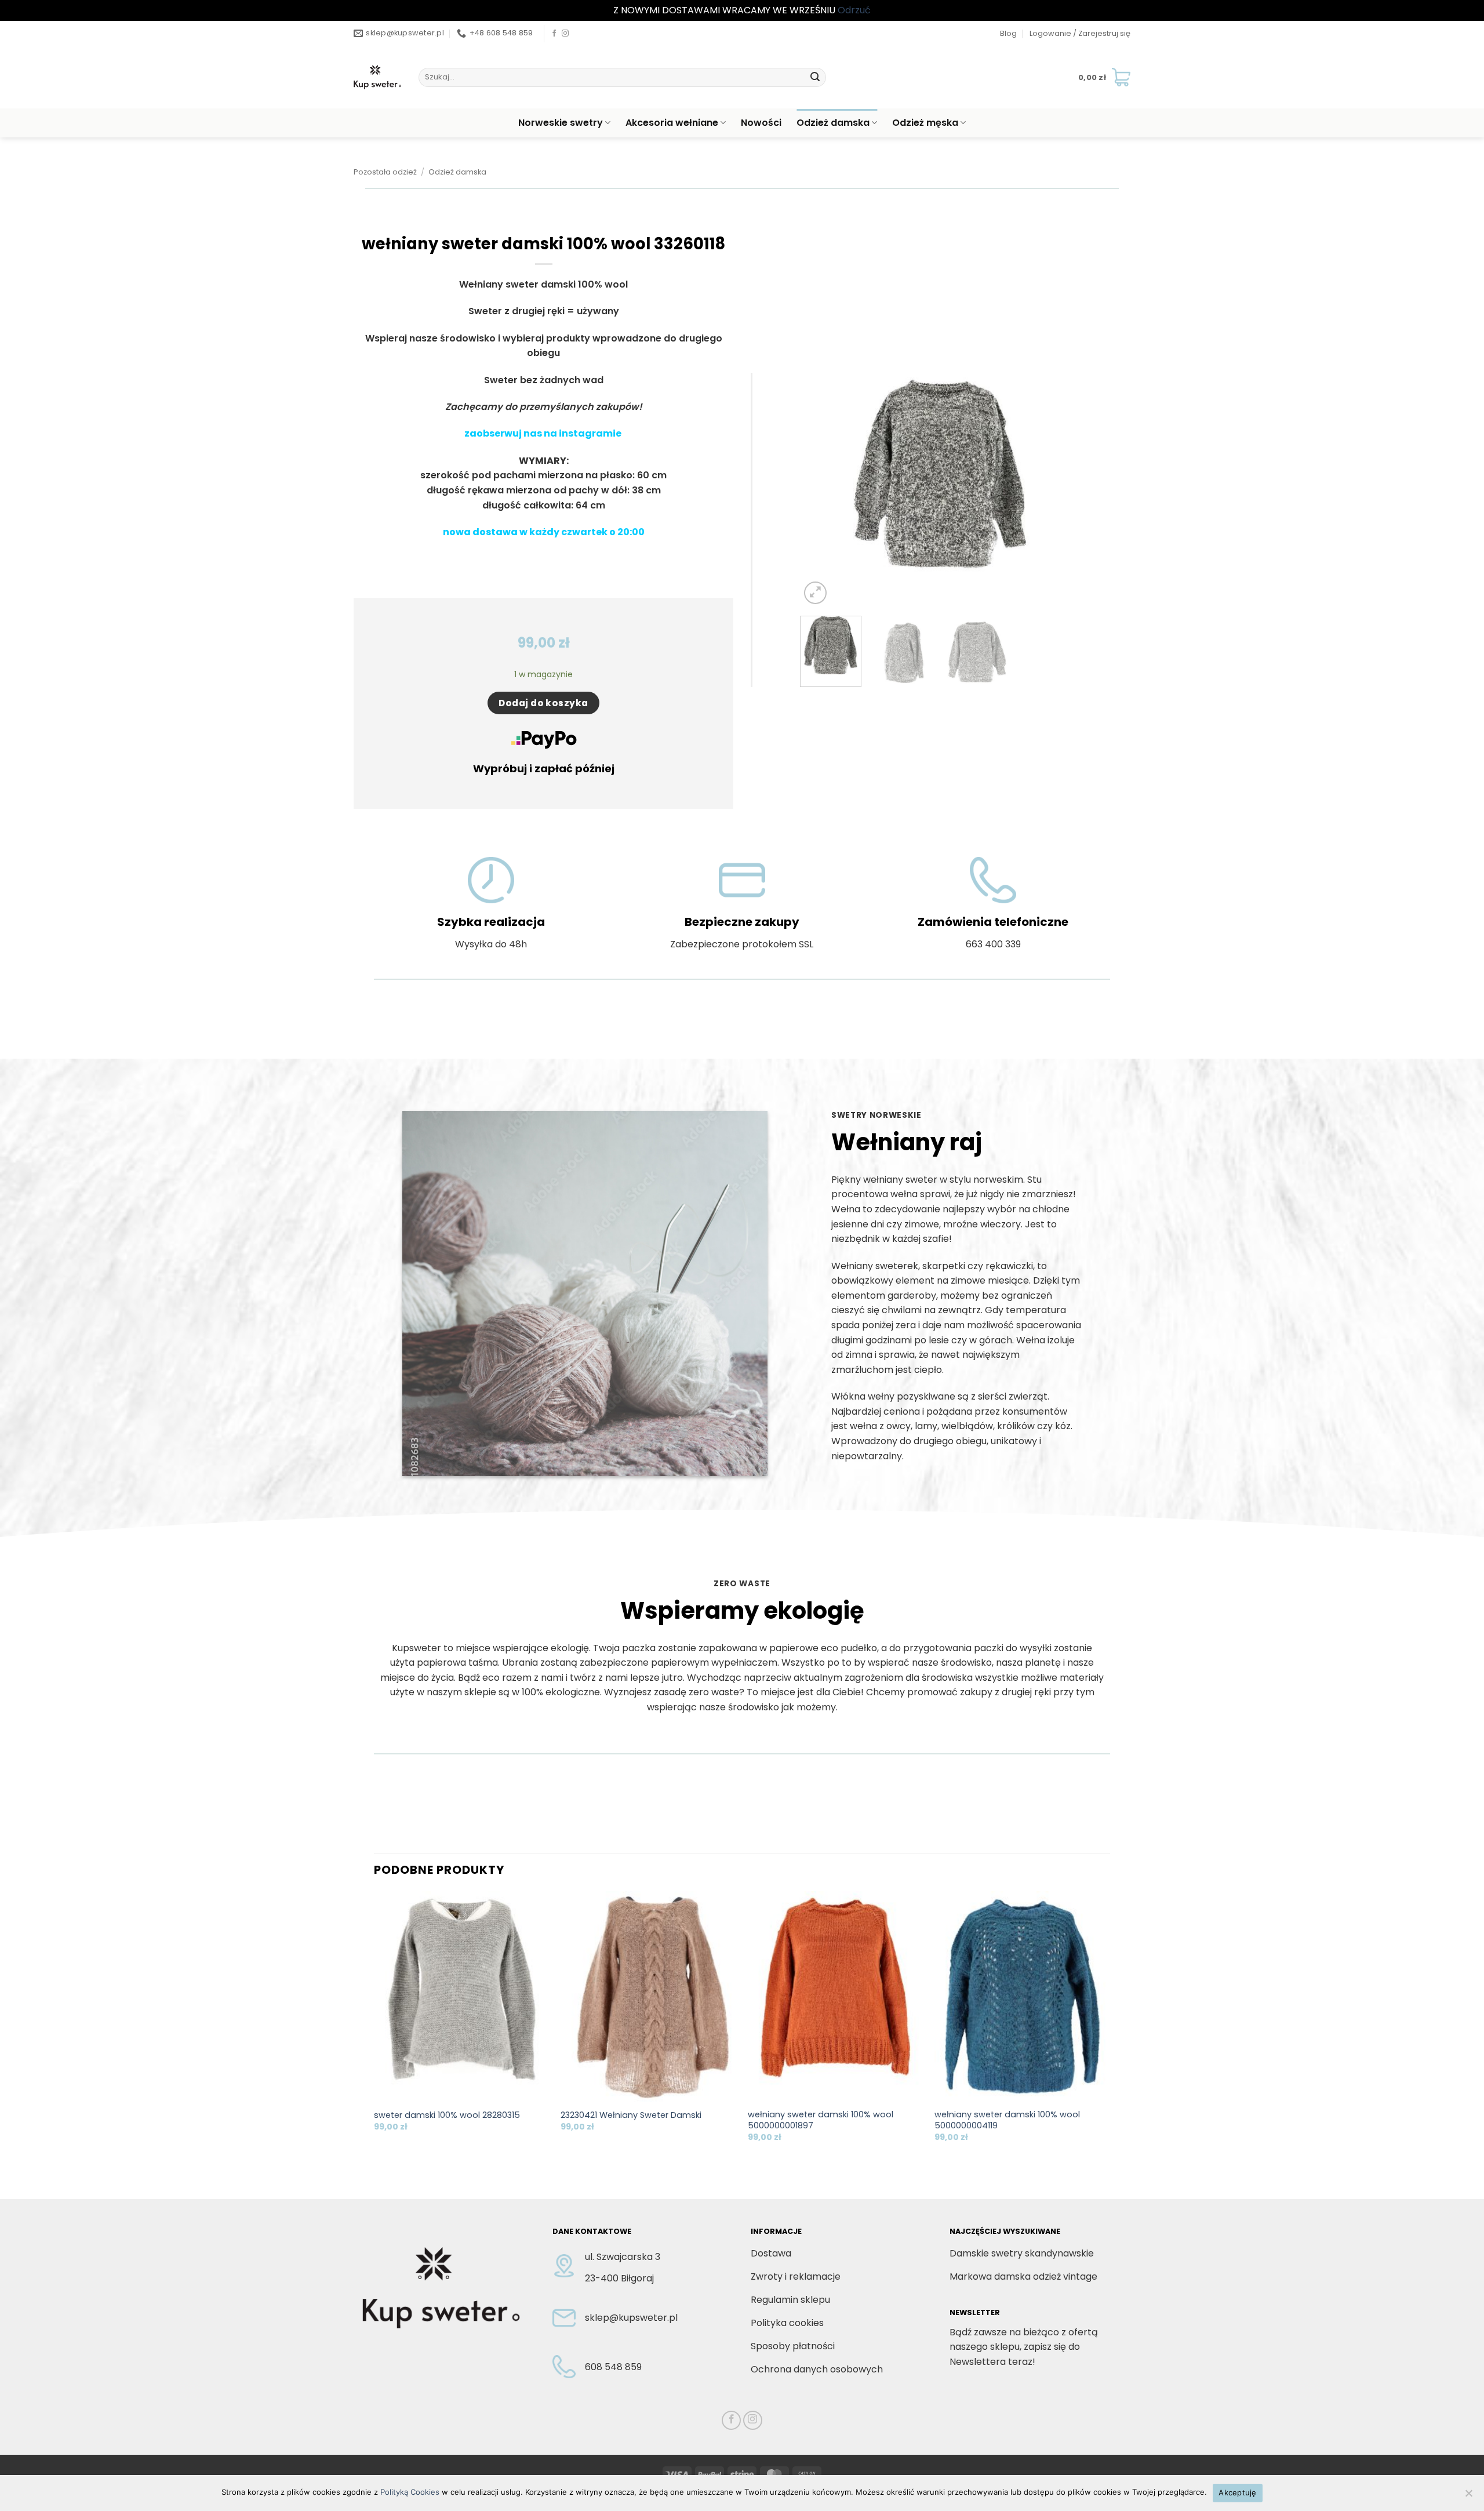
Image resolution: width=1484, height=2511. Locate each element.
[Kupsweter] (377, 77)
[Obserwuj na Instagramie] (565, 34)
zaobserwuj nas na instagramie (544, 433)
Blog (1008, 33)
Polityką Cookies (410, 2492)
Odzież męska (925, 123)
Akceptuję (1237, 2492)
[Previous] (820, 490)
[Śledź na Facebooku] (554, 34)
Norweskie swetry (561, 123)
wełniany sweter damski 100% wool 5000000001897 (821, 2120)
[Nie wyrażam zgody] (1468, 2497)
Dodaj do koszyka (543, 703)
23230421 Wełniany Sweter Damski (631, 2115)
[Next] (1061, 490)
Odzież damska (833, 123)
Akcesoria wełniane (672, 123)
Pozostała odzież (385, 172)
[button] (1080, 34)
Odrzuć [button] (854, 10)
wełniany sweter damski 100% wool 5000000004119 (1007, 2120)
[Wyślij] (815, 77)
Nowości (761, 123)
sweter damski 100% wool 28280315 (447, 2115)
